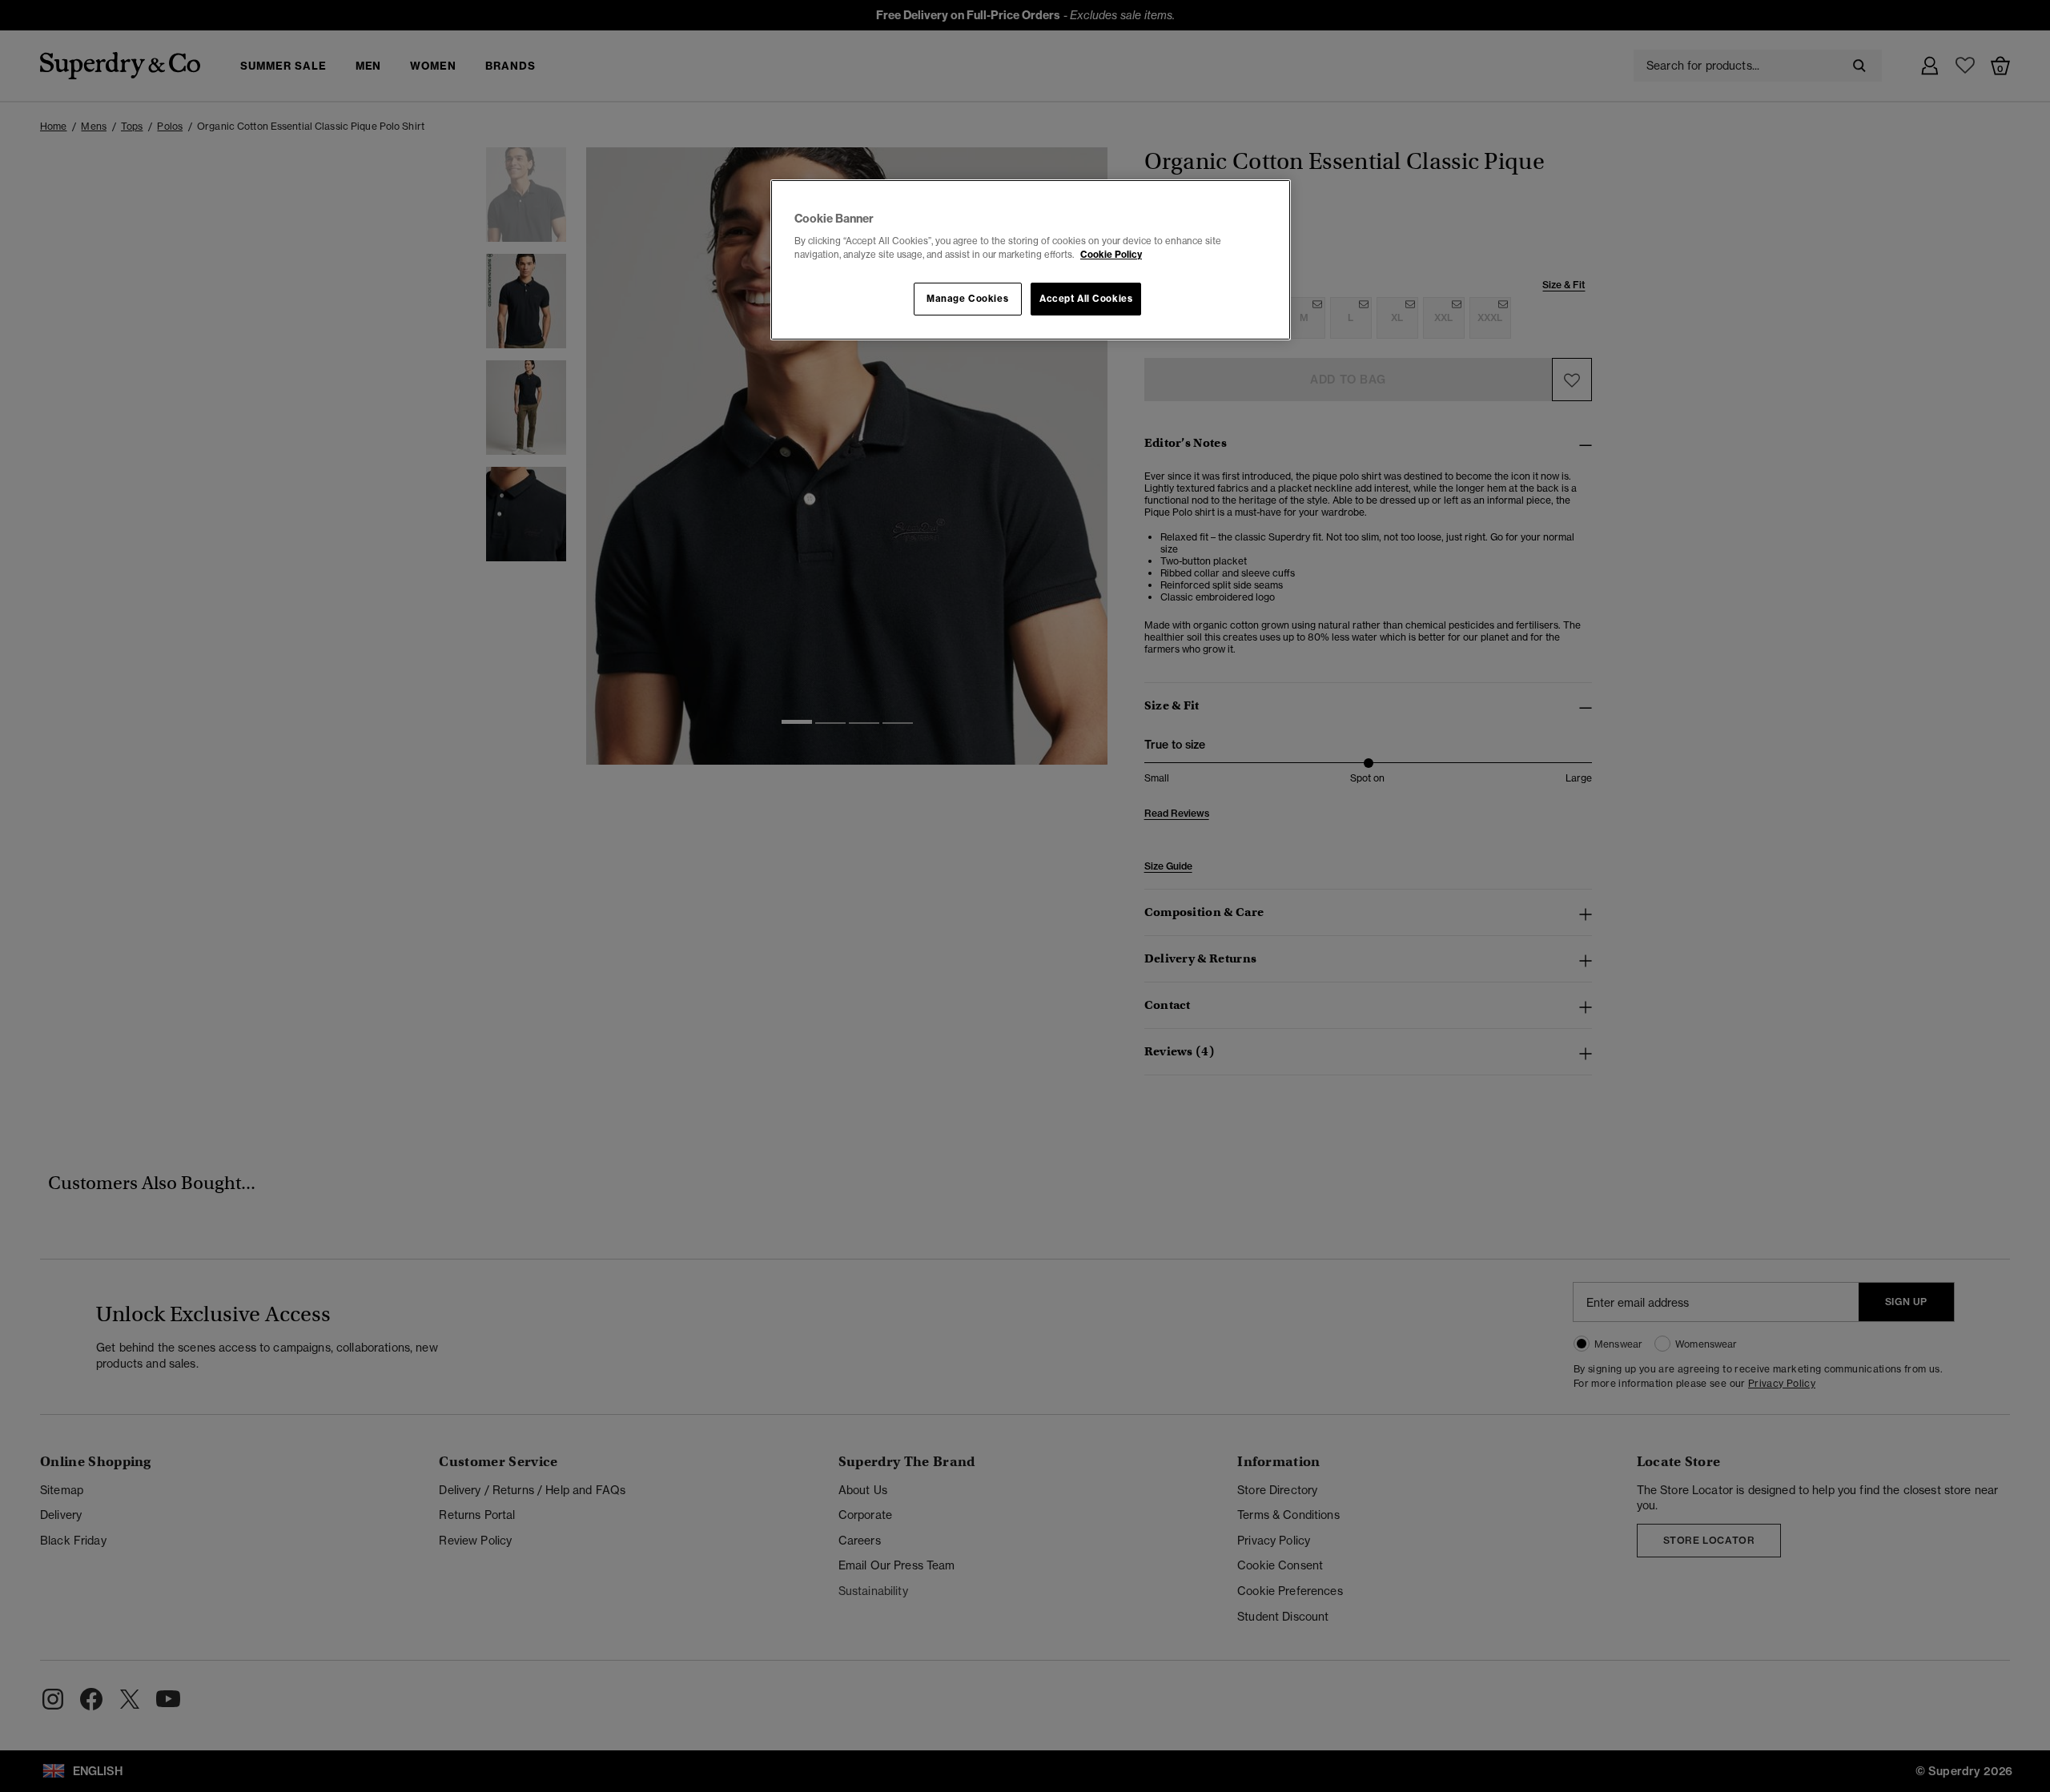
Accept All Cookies (1086, 299)
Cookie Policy (1111, 255)
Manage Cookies (967, 299)
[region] (1031, 260)
